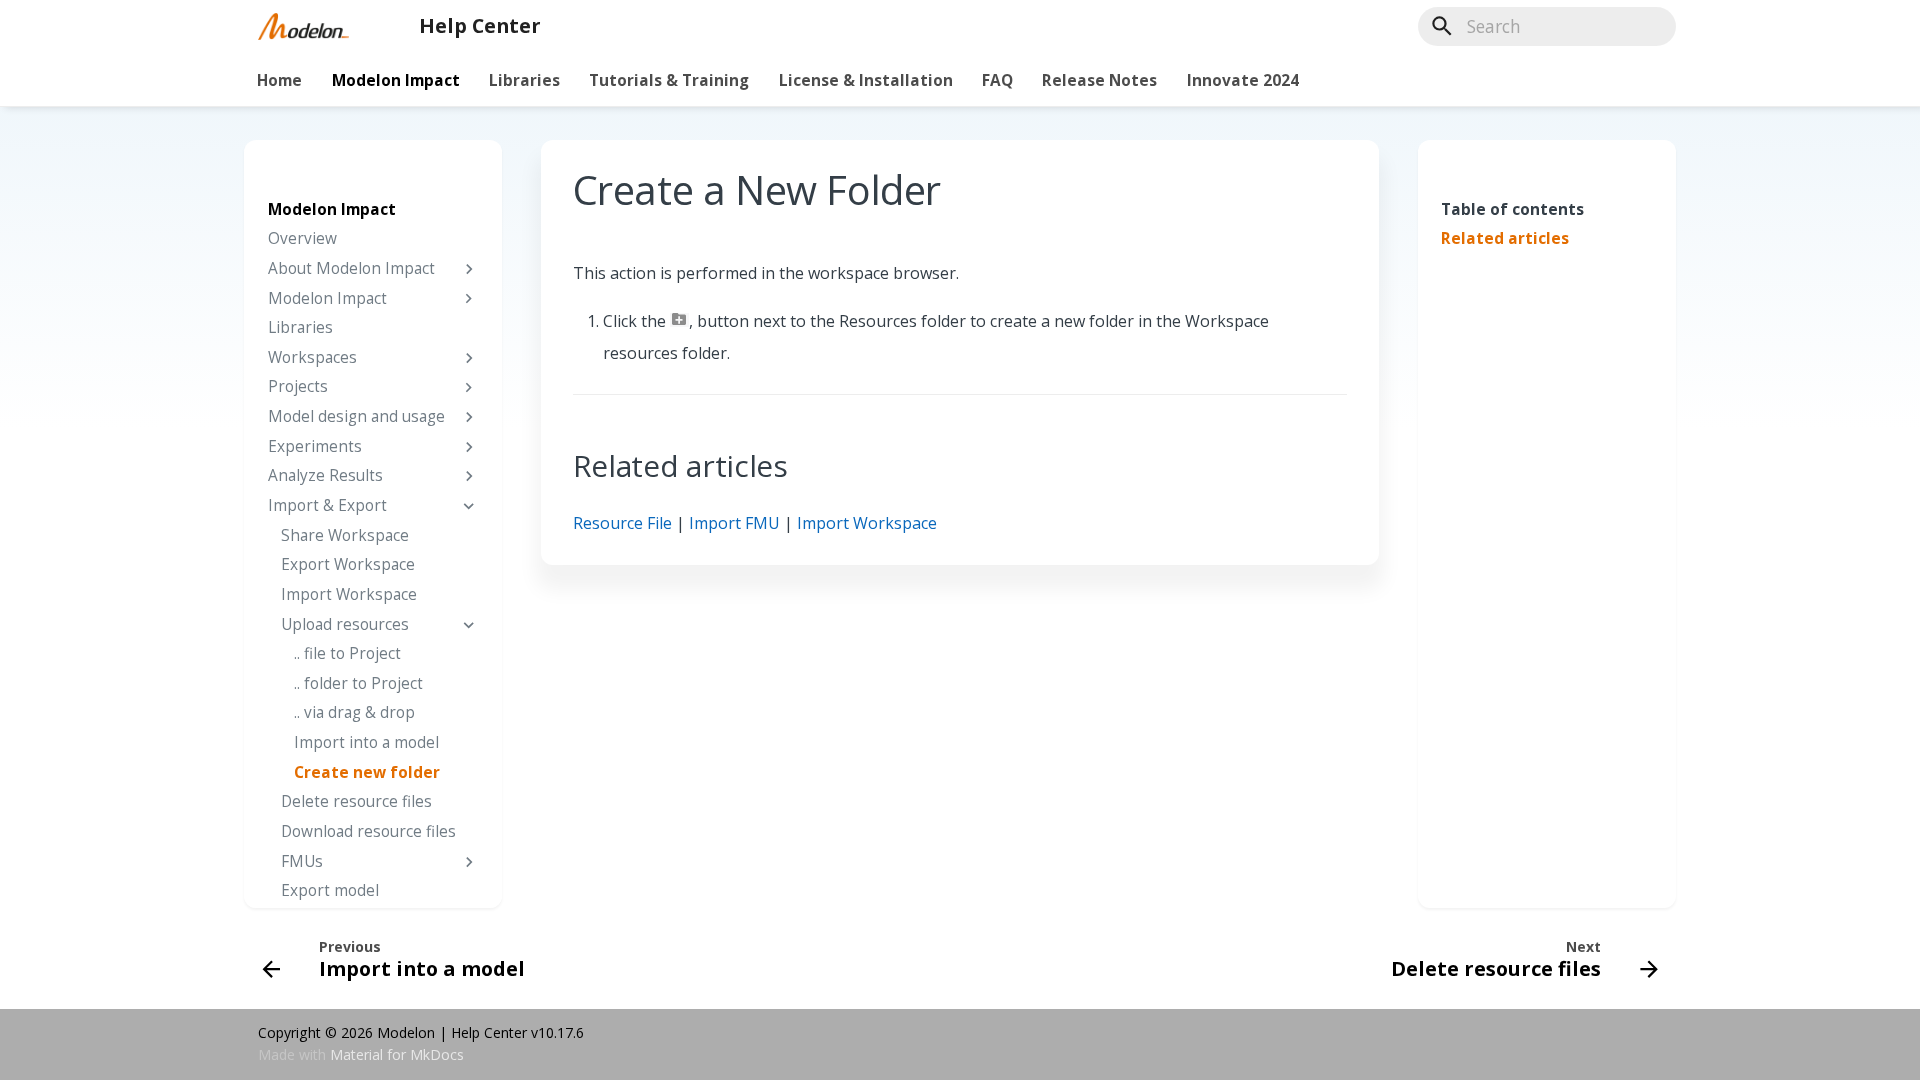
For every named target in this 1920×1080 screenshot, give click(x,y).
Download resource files (368, 832)
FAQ (997, 80)
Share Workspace (345, 536)
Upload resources (345, 625)
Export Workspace (348, 565)
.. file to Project (347, 654)
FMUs (302, 862)
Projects (298, 387)
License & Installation (866, 80)
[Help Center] (303, 26)
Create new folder (367, 773)
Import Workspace (349, 595)
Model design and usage (356, 417)
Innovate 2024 (1243, 80)
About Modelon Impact (351, 269)
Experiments (315, 447)
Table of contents (1512, 209)
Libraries (524, 80)
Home (280, 80)
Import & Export (327, 506)
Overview (302, 239)
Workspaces (312, 358)
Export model (330, 891)
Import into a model (366, 743)
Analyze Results (325, 476)
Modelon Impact (396, 80)
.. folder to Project (358, 684)
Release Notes (1100, 80)
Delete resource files (356, 802)
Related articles (1505, 239)
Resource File (622, 523)
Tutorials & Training (670, 80)
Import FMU (734, 523)
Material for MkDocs (397, 1054)
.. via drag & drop (354, 713)
